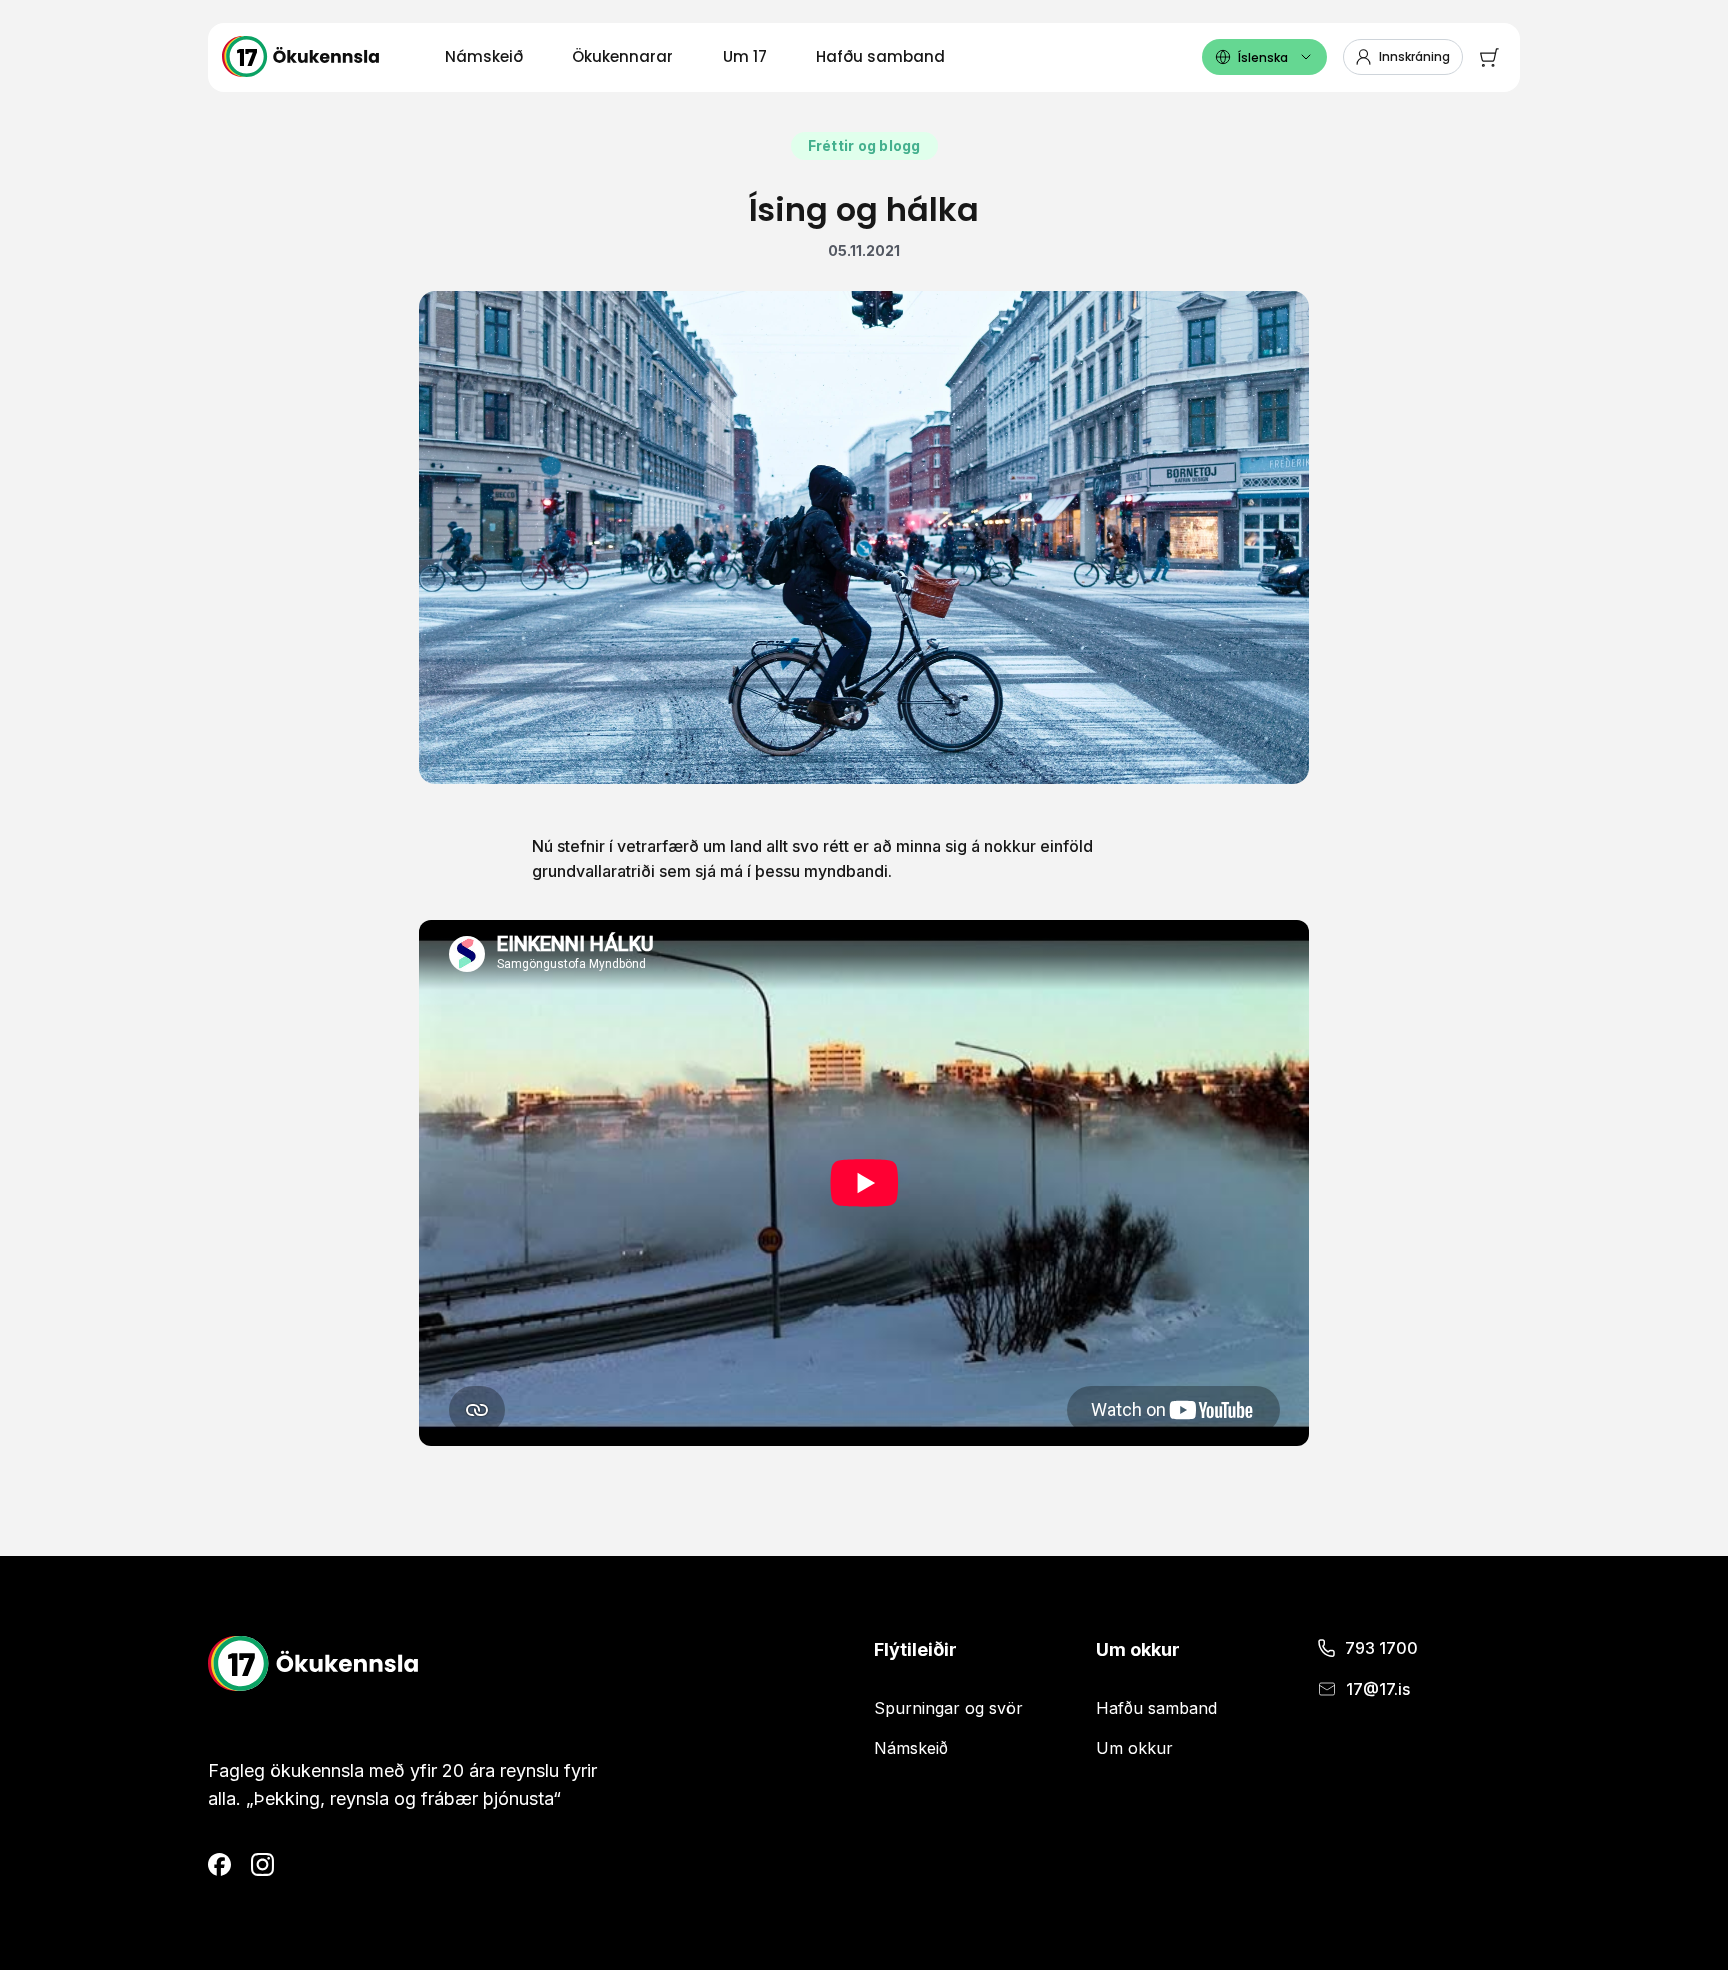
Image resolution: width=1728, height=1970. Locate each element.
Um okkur (1134, 1748)
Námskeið (484, 56)
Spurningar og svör (948, 1708)
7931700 (1381, 1648)
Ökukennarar (622, 56)
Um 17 (745, 56)
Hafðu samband (880, 56)
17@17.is (1378, 1689)
